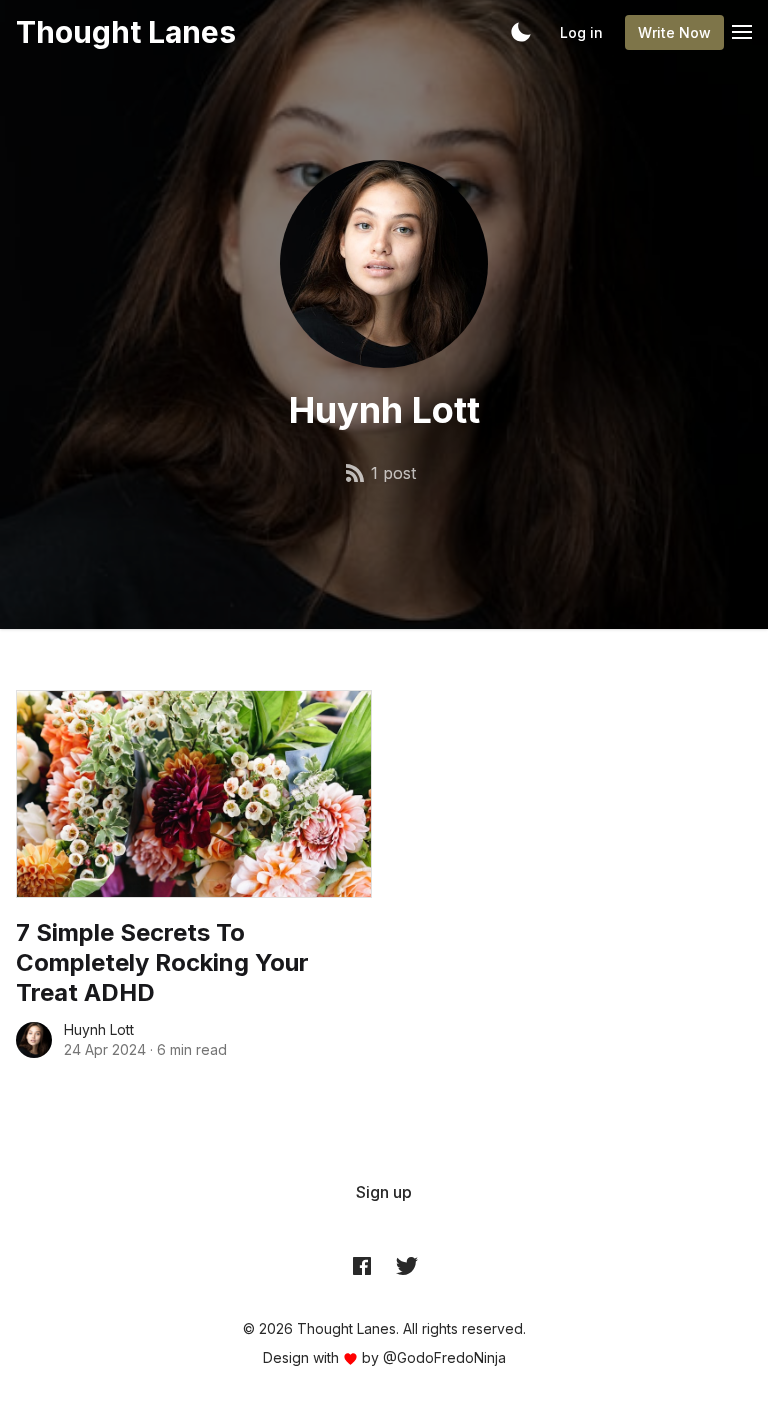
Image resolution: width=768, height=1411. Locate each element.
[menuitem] (384, 1192)
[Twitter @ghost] (407, 1265)
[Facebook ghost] (362, 1265)
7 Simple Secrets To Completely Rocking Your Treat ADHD (162, 962)
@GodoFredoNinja (444, 1357)
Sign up (384, 1192)
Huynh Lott (99, 1029)
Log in (581, 32)
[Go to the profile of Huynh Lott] (34, 1040)
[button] (521, 32)
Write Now (674, 32)
